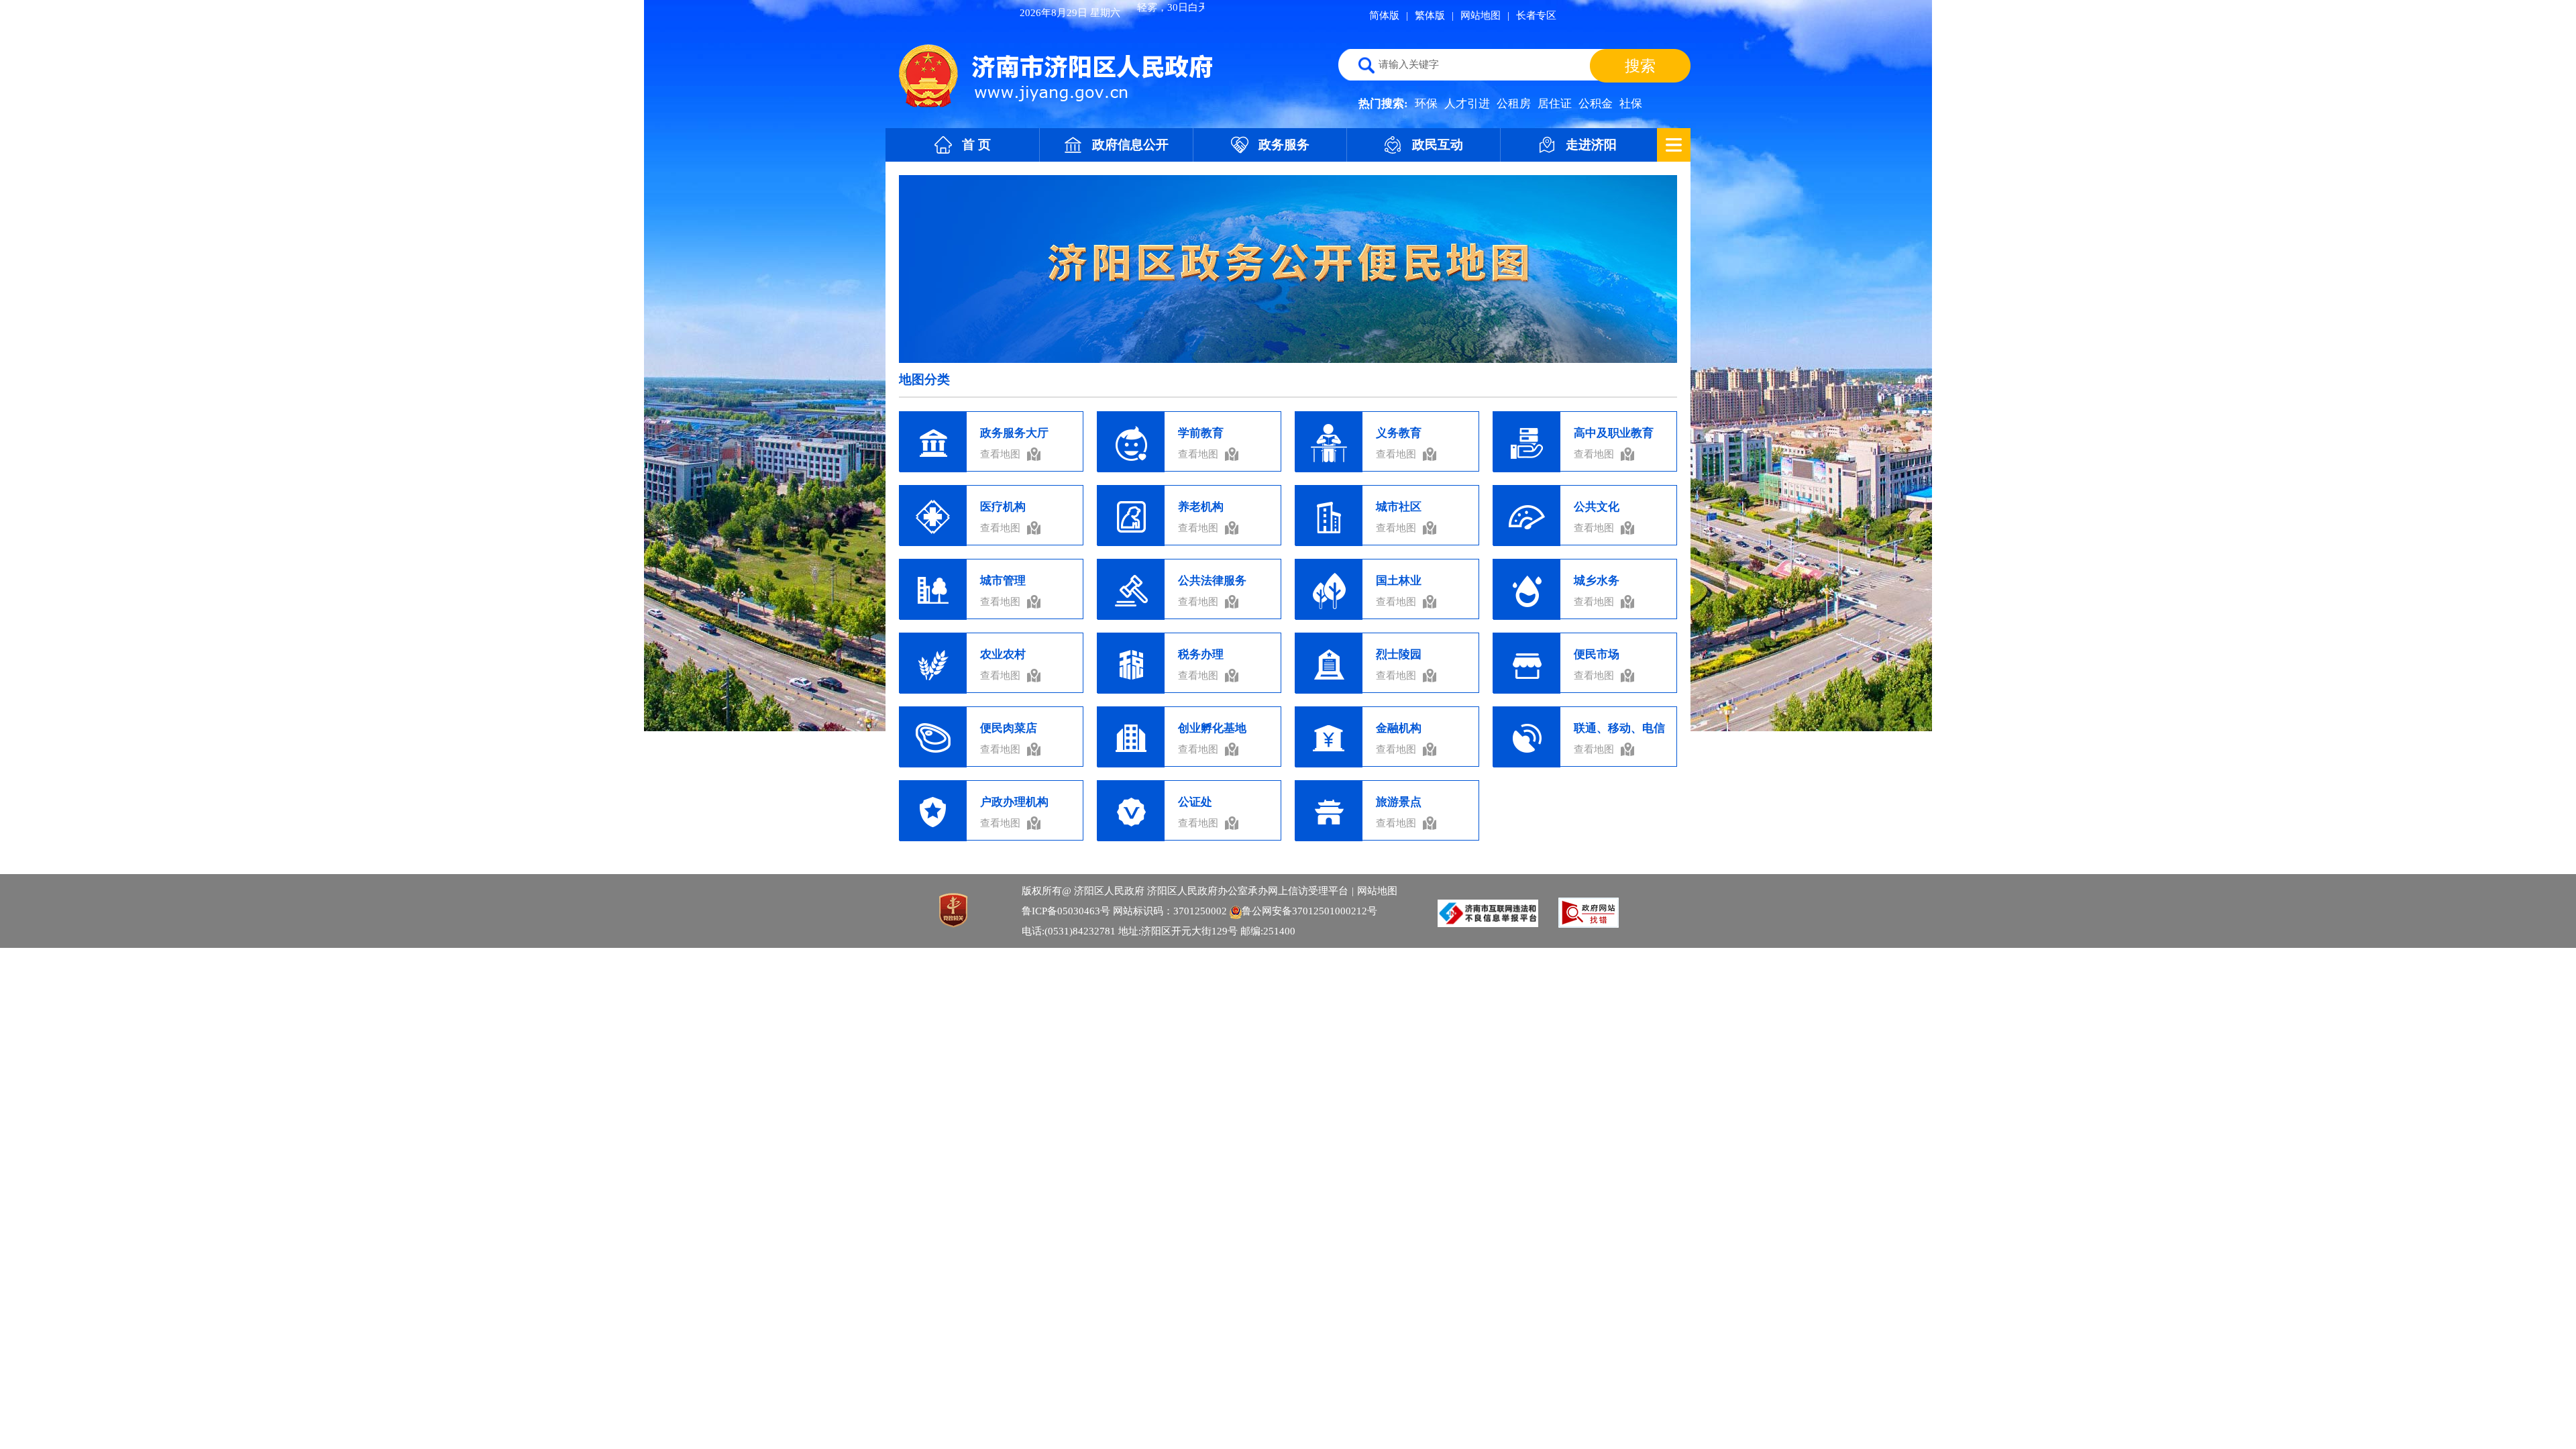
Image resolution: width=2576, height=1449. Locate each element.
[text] (1472, 65)
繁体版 (1430, 15)
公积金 (1596, 104)
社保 (1631, 104)
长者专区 (1536, 15)
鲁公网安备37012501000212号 (1309, 911)
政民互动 (1438, 145)
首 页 (976, 145)
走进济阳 (1591, 145)
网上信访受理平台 (1308, 891)
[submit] (1640, 66)
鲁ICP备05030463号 (1066, 911)
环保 (1426, 104)
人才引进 (1467, 104)
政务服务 (1284, 145)
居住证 (1555, 104)
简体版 (1384, 15)
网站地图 (1481, 15)
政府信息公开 (1130, 145)
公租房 (1514, 104)
